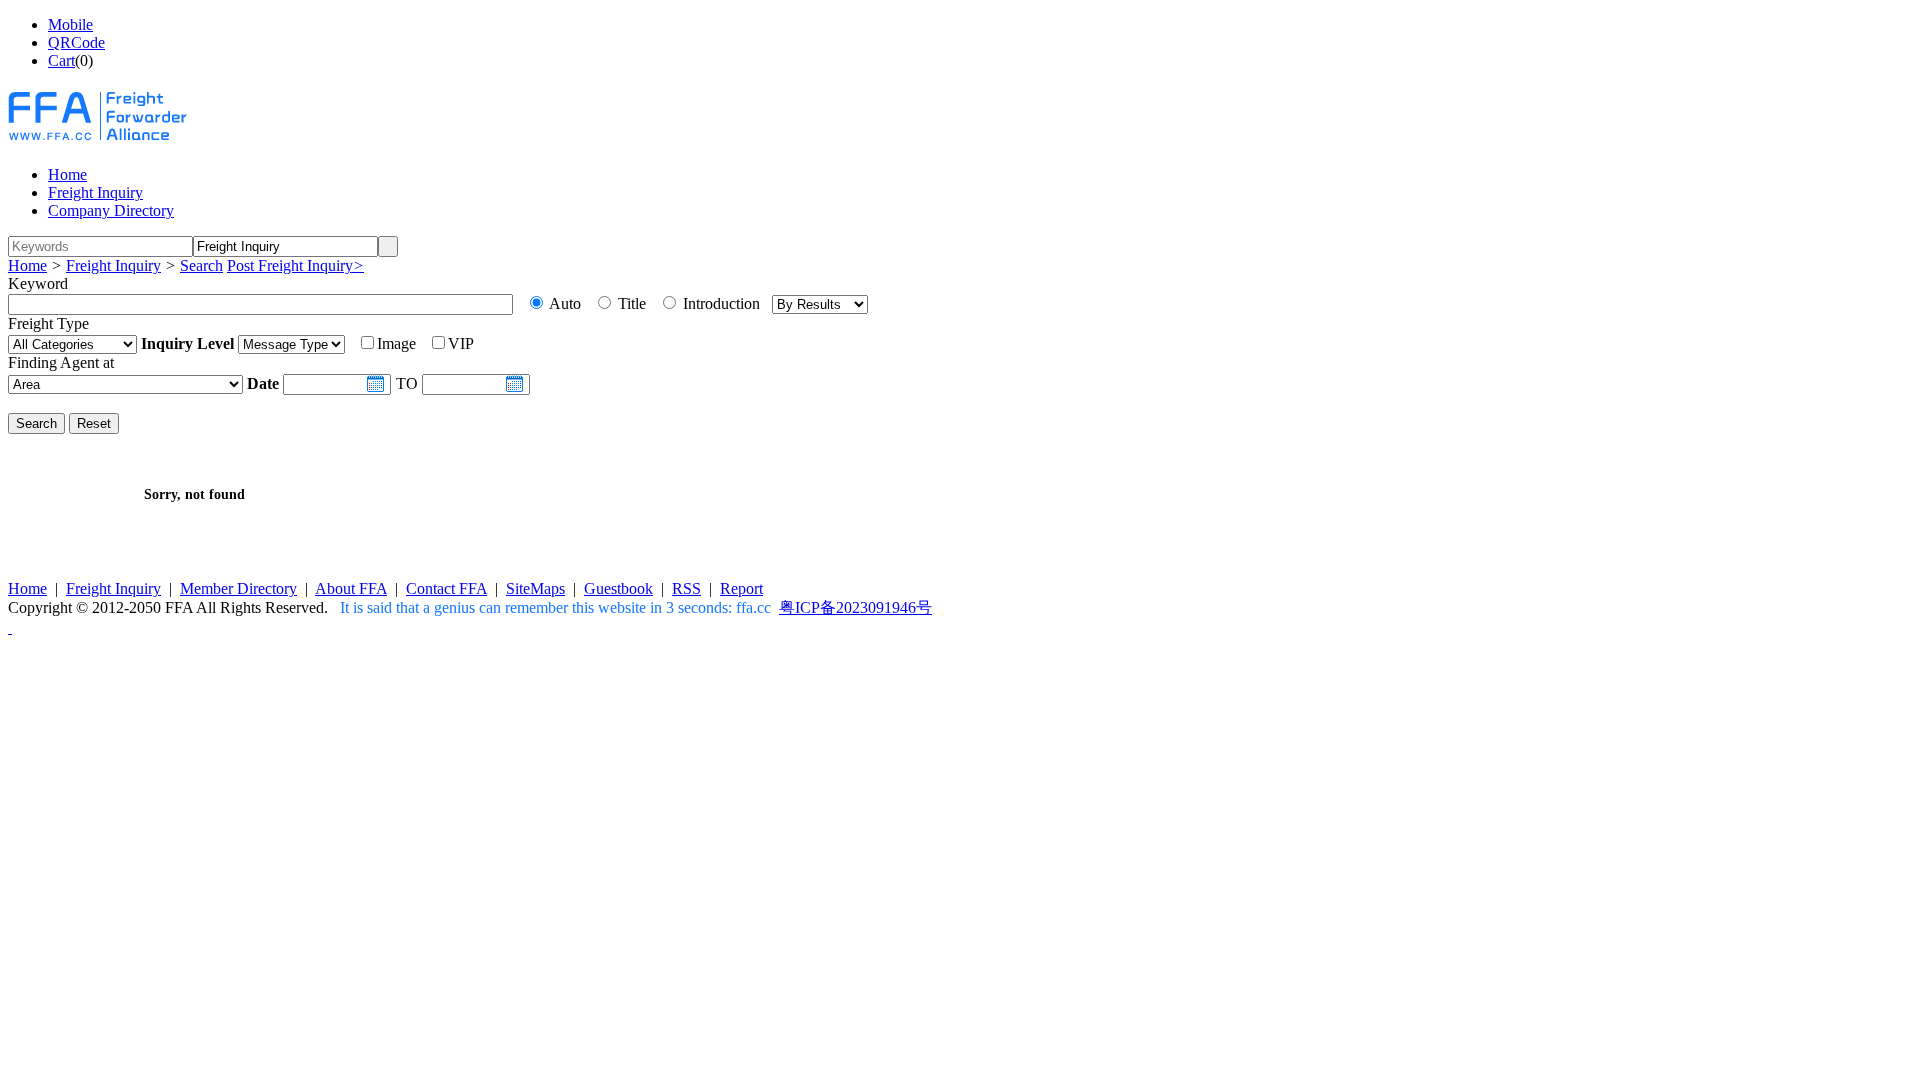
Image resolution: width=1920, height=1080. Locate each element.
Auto (563, 303)
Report (741, 588)
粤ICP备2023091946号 (855, 607)
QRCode (76, 42)
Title (630, 303)
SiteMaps (535, 588)
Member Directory (238, 588)
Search (201, 265)
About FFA (351, 588)
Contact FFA (446, 588)
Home (27, 265)
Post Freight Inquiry (295, 265)
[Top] (10, 627)
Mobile (70, 24)
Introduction (719, 303)
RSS (686, 588)
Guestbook (618, 588)
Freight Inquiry (113, 265)
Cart (61, 60)
